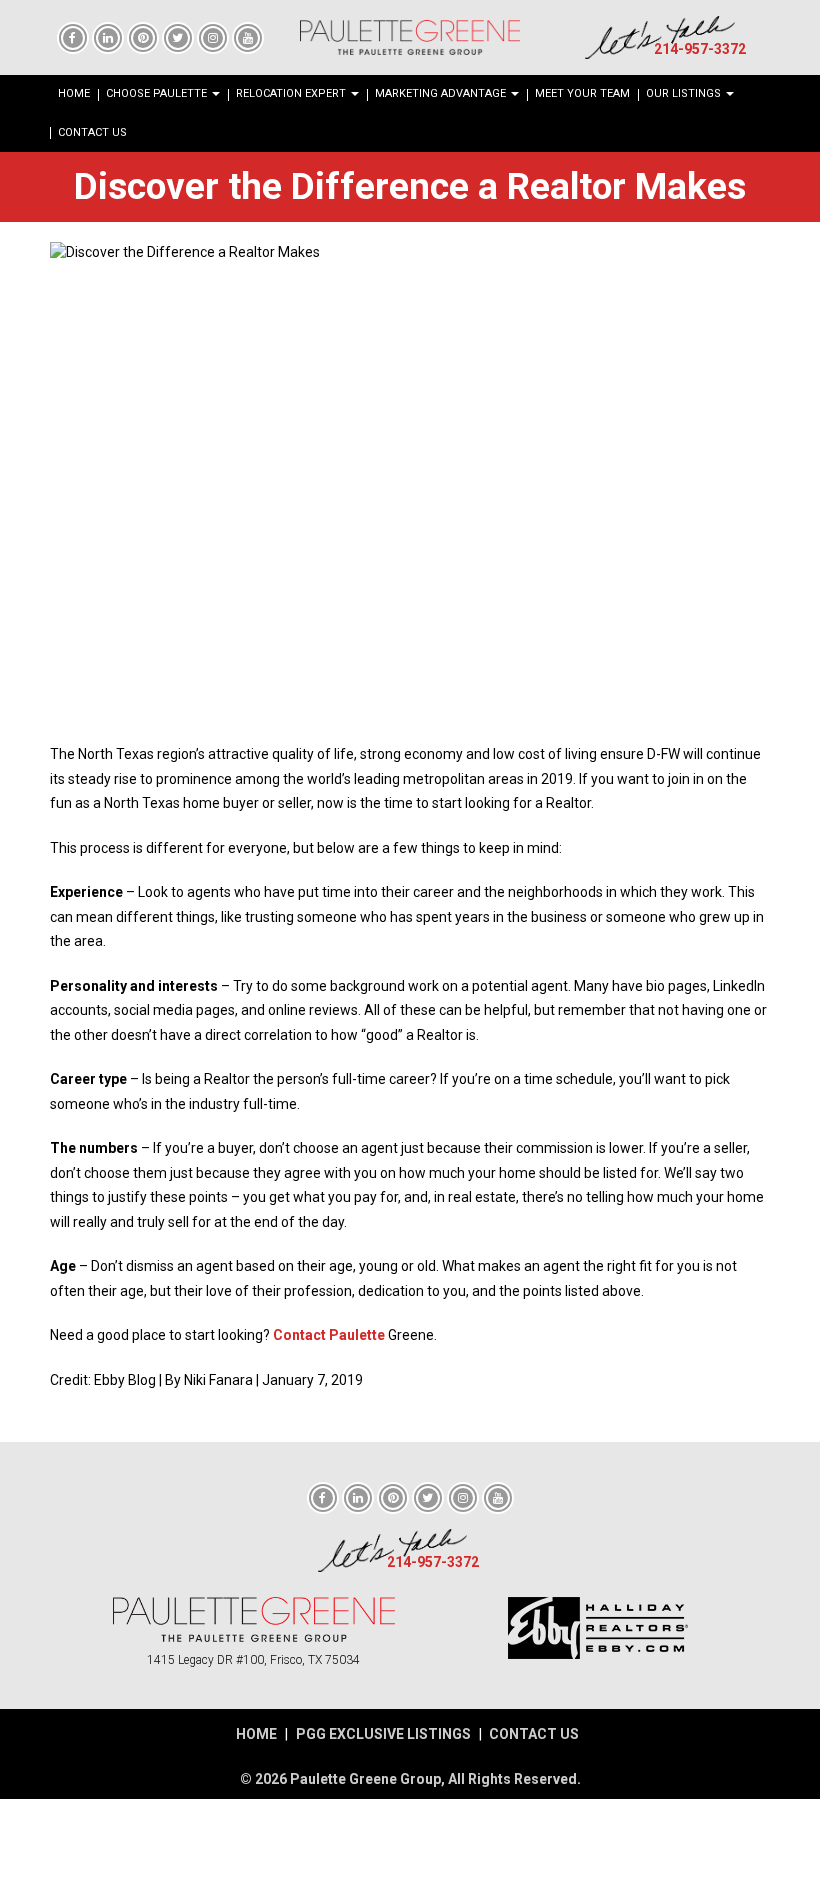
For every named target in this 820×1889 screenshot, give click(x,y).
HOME (256, 1734)
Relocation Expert (292, 93)
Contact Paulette (329, 1335)
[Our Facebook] (73, 37)
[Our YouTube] (248, 37)
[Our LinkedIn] (108, 37)
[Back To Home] (254, 1619)
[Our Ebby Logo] (597, 1628)
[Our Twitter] (178, 37)
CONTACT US (534, 1734)
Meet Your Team (582, 93)
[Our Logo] (410, 37)
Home (74, 93)
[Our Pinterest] (143, 37)
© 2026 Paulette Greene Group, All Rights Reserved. (410, 1779)
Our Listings (685, 93)
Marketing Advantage (442, 93)
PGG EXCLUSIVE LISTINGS (383, 1734)
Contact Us (92, 132)
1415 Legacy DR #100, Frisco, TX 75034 (253, 1660)
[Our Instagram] (213, 37)
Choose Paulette (158, 93)
